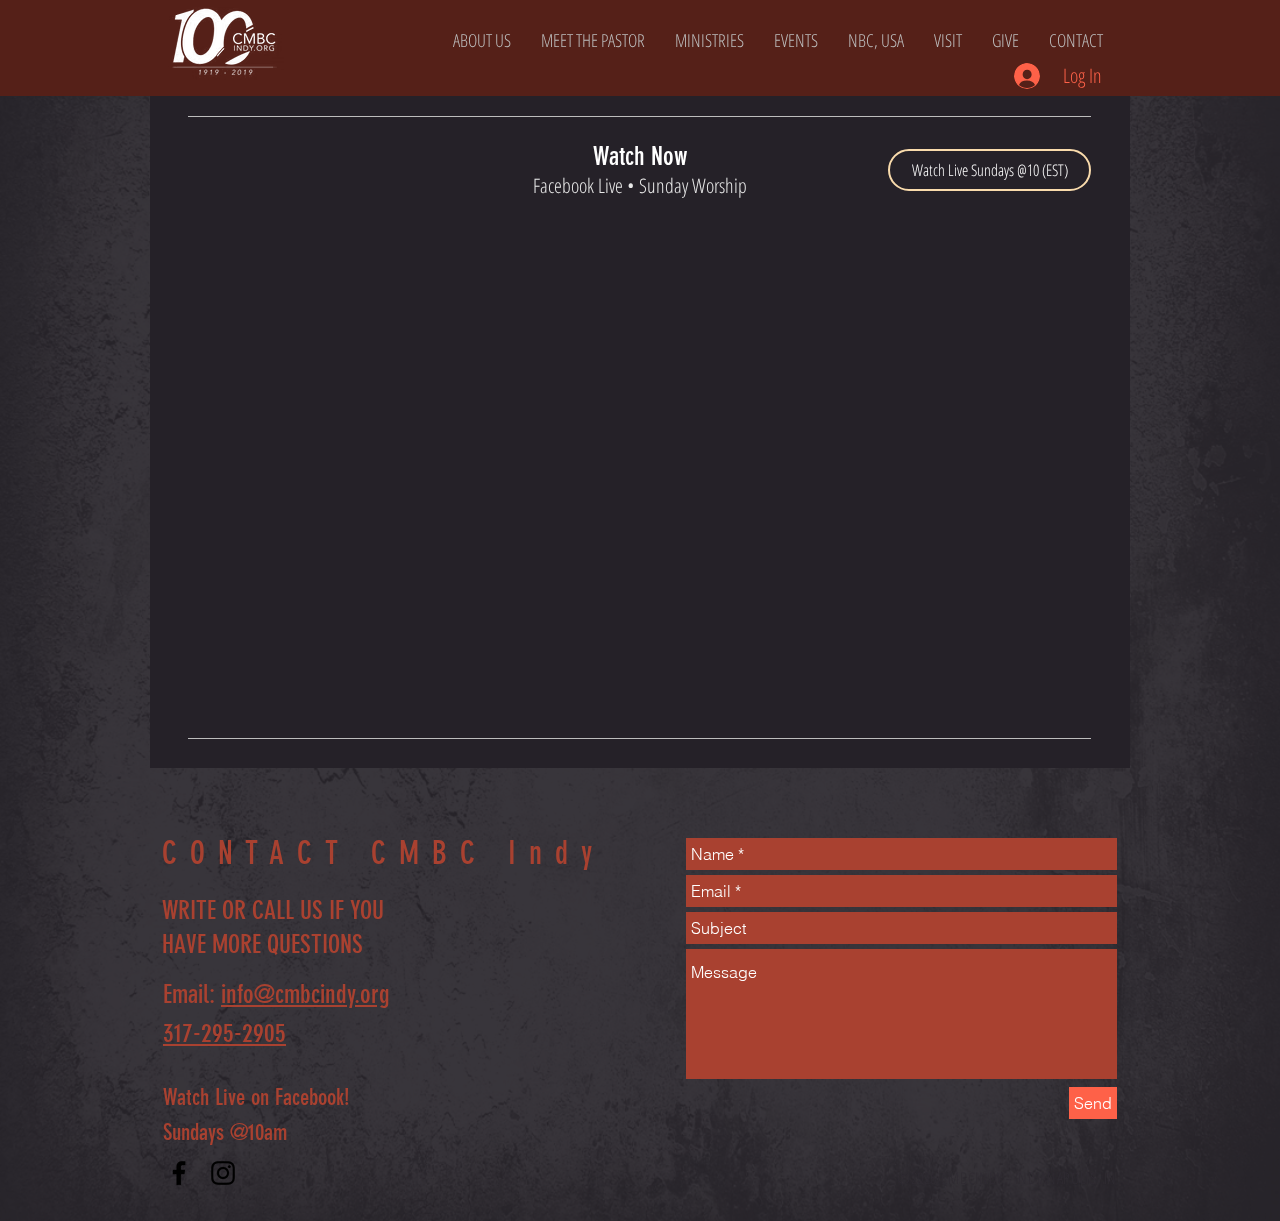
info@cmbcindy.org (305, 994)
